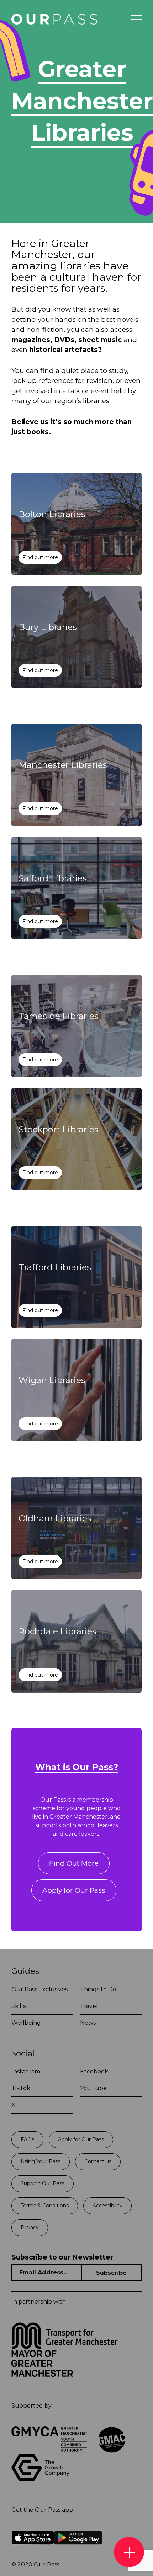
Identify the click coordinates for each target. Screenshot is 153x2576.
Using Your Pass (41, 2161)
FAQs (27, 2139)
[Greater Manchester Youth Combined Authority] (49, 2451)
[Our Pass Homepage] (53, 19)
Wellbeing (26, 2023)
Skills (19, 2006)
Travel (89, 2006)
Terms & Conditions (45, 2206)
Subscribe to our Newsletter (62, 2257)
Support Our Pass (43, 2183)
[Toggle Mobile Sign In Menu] (129, 2552)
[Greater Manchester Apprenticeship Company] (112, 2451)
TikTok (21, 2088)
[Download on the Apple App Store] (33, 2550)
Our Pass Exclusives (39, 1989)
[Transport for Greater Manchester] (65, 2347)
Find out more (40, 557)
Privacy (30, 2228)
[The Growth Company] (43, 2479)
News (88, 2023)
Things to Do (98, 1989)
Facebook (94, 2071)
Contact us (98, 2161)
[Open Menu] (136, 20)
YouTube (93, 2088)
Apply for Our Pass (74, 1890)
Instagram (26, 2071)
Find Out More (74, 1863)
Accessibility (107, 2206)
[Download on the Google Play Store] (78, 2550)
